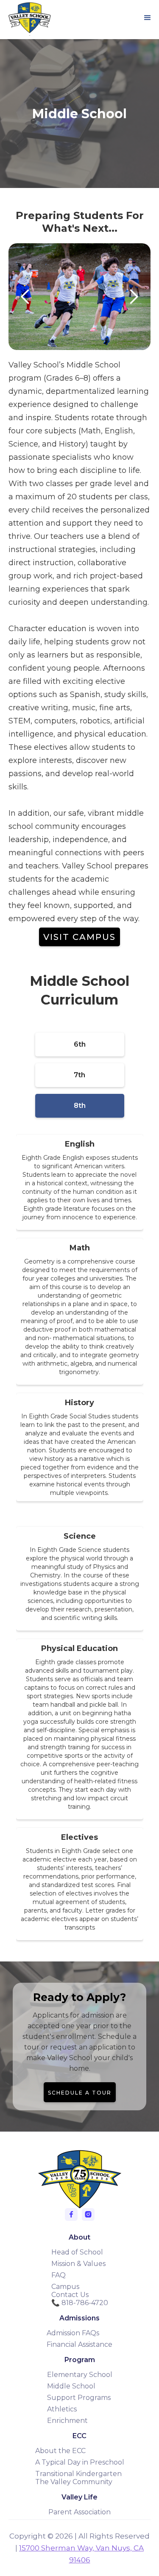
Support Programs (79, 2398)
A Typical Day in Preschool (80, 2462)
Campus (65, 2287)
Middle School (71, 2386)
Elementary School (80, 2375)
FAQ (59, 2275)
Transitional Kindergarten (78, 2474)
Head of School (77, 2252)
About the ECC (60, 2451)
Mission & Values (78, 2264)
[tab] (80, 1045)
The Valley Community (74, 2482)
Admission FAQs (73, 2333)
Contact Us (70, 2295)
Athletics (62, 2409)
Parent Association (79, 2512)
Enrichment (67, 2421)
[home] (28, 18)
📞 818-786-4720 (80, 2303)
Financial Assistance (79, 2344)
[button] (148, 18)
